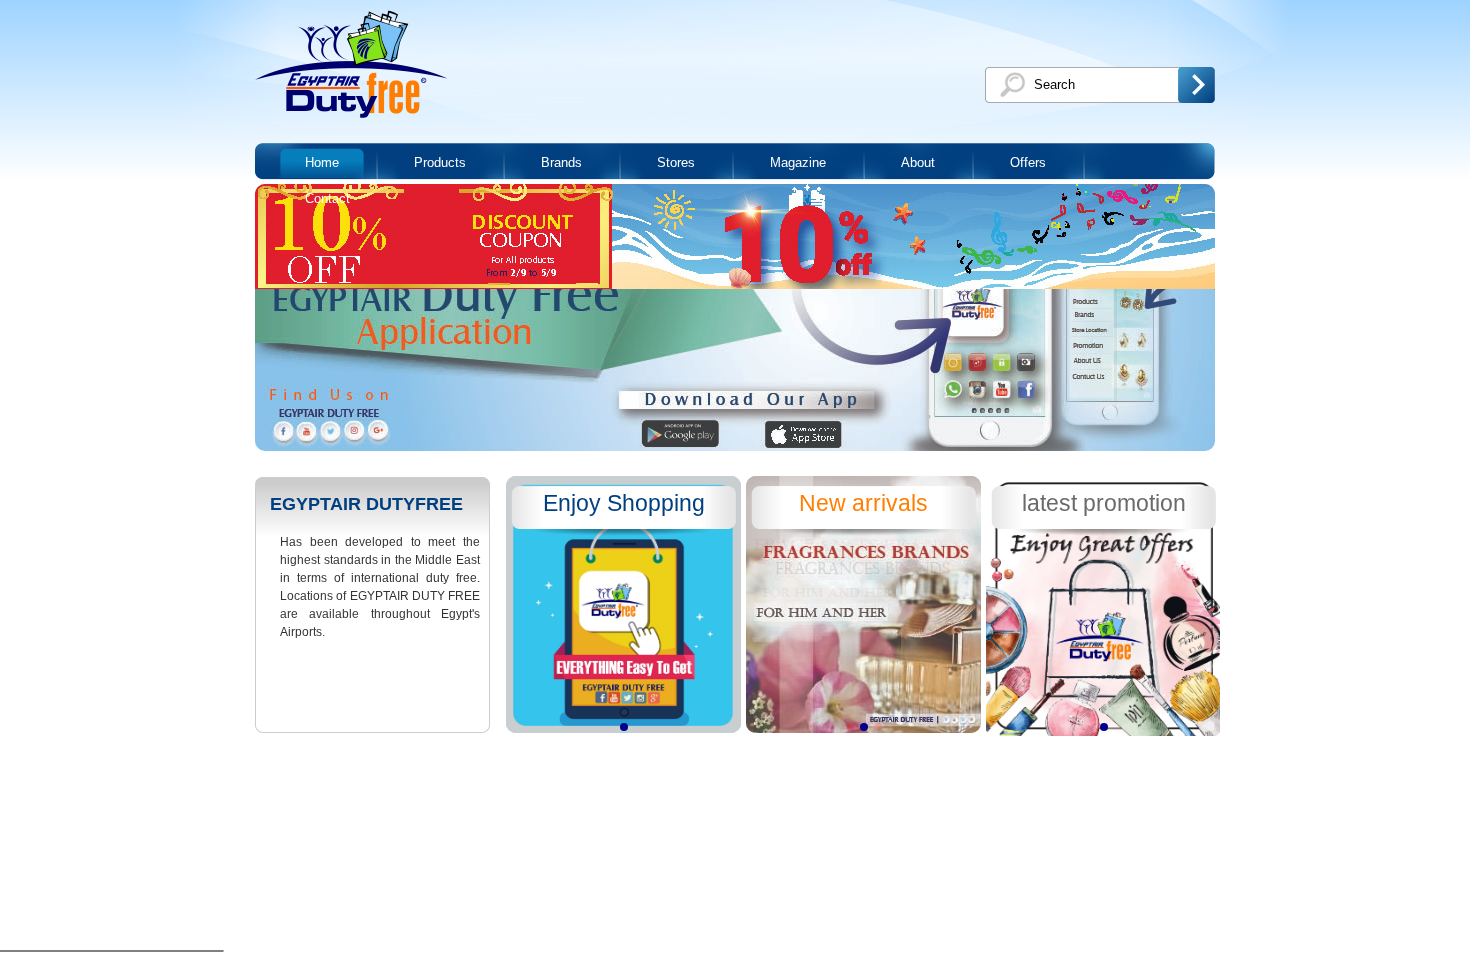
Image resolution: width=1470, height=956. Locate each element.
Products (440, 162)
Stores (676, 162)
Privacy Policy (413, 760)
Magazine (798, 162)
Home (322, 162)
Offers (1028, 162)
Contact (327, 198)
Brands (561, 162)
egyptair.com (319, 760)
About (918, 162)
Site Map (488, 760)
